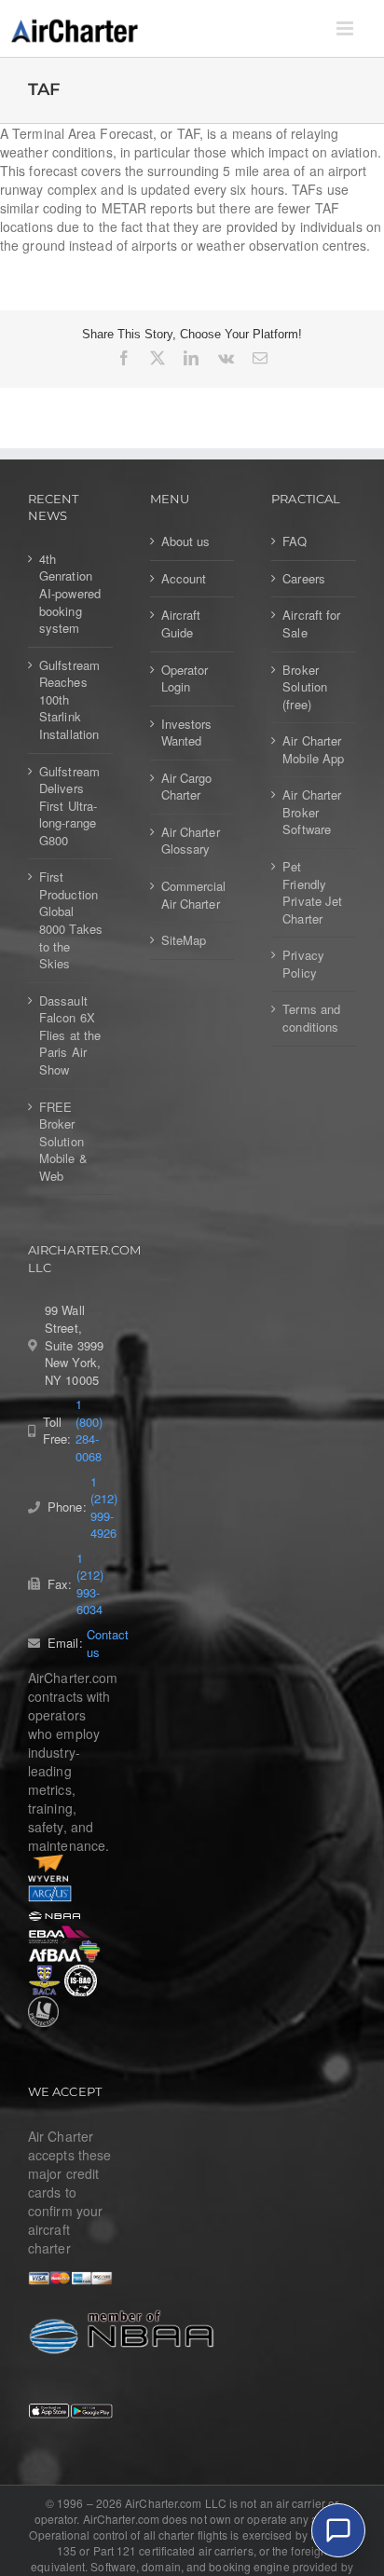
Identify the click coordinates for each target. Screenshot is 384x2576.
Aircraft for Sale (311, 624)
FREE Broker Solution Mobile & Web (63, 1142)
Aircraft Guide (181, 624)
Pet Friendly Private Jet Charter (312, 893)
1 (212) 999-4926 (104, 1508)
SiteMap (184, 940)
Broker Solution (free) (305, 687)
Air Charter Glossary (191, 841)
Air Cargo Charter (187, 787)
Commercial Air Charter (193, 895)
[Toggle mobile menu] (346, 28)
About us (186, 541)
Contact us (108, 1644)
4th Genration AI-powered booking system (70, 594)
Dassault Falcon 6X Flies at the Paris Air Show (70, 1035)
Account (184, 579)
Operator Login (185, 679)
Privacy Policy (303, 964)
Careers (304, 579)
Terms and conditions (311, 1018)
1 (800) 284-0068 (89, 1431)
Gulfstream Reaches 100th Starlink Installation (69, 700)
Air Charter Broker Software (312, 812)
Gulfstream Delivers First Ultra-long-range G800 (69, 806)
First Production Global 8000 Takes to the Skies (71, 920)
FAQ (295, 541)
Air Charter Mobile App (313, 750)
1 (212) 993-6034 (90, 1584)
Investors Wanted (187, 733)
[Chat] (338, 2530)
